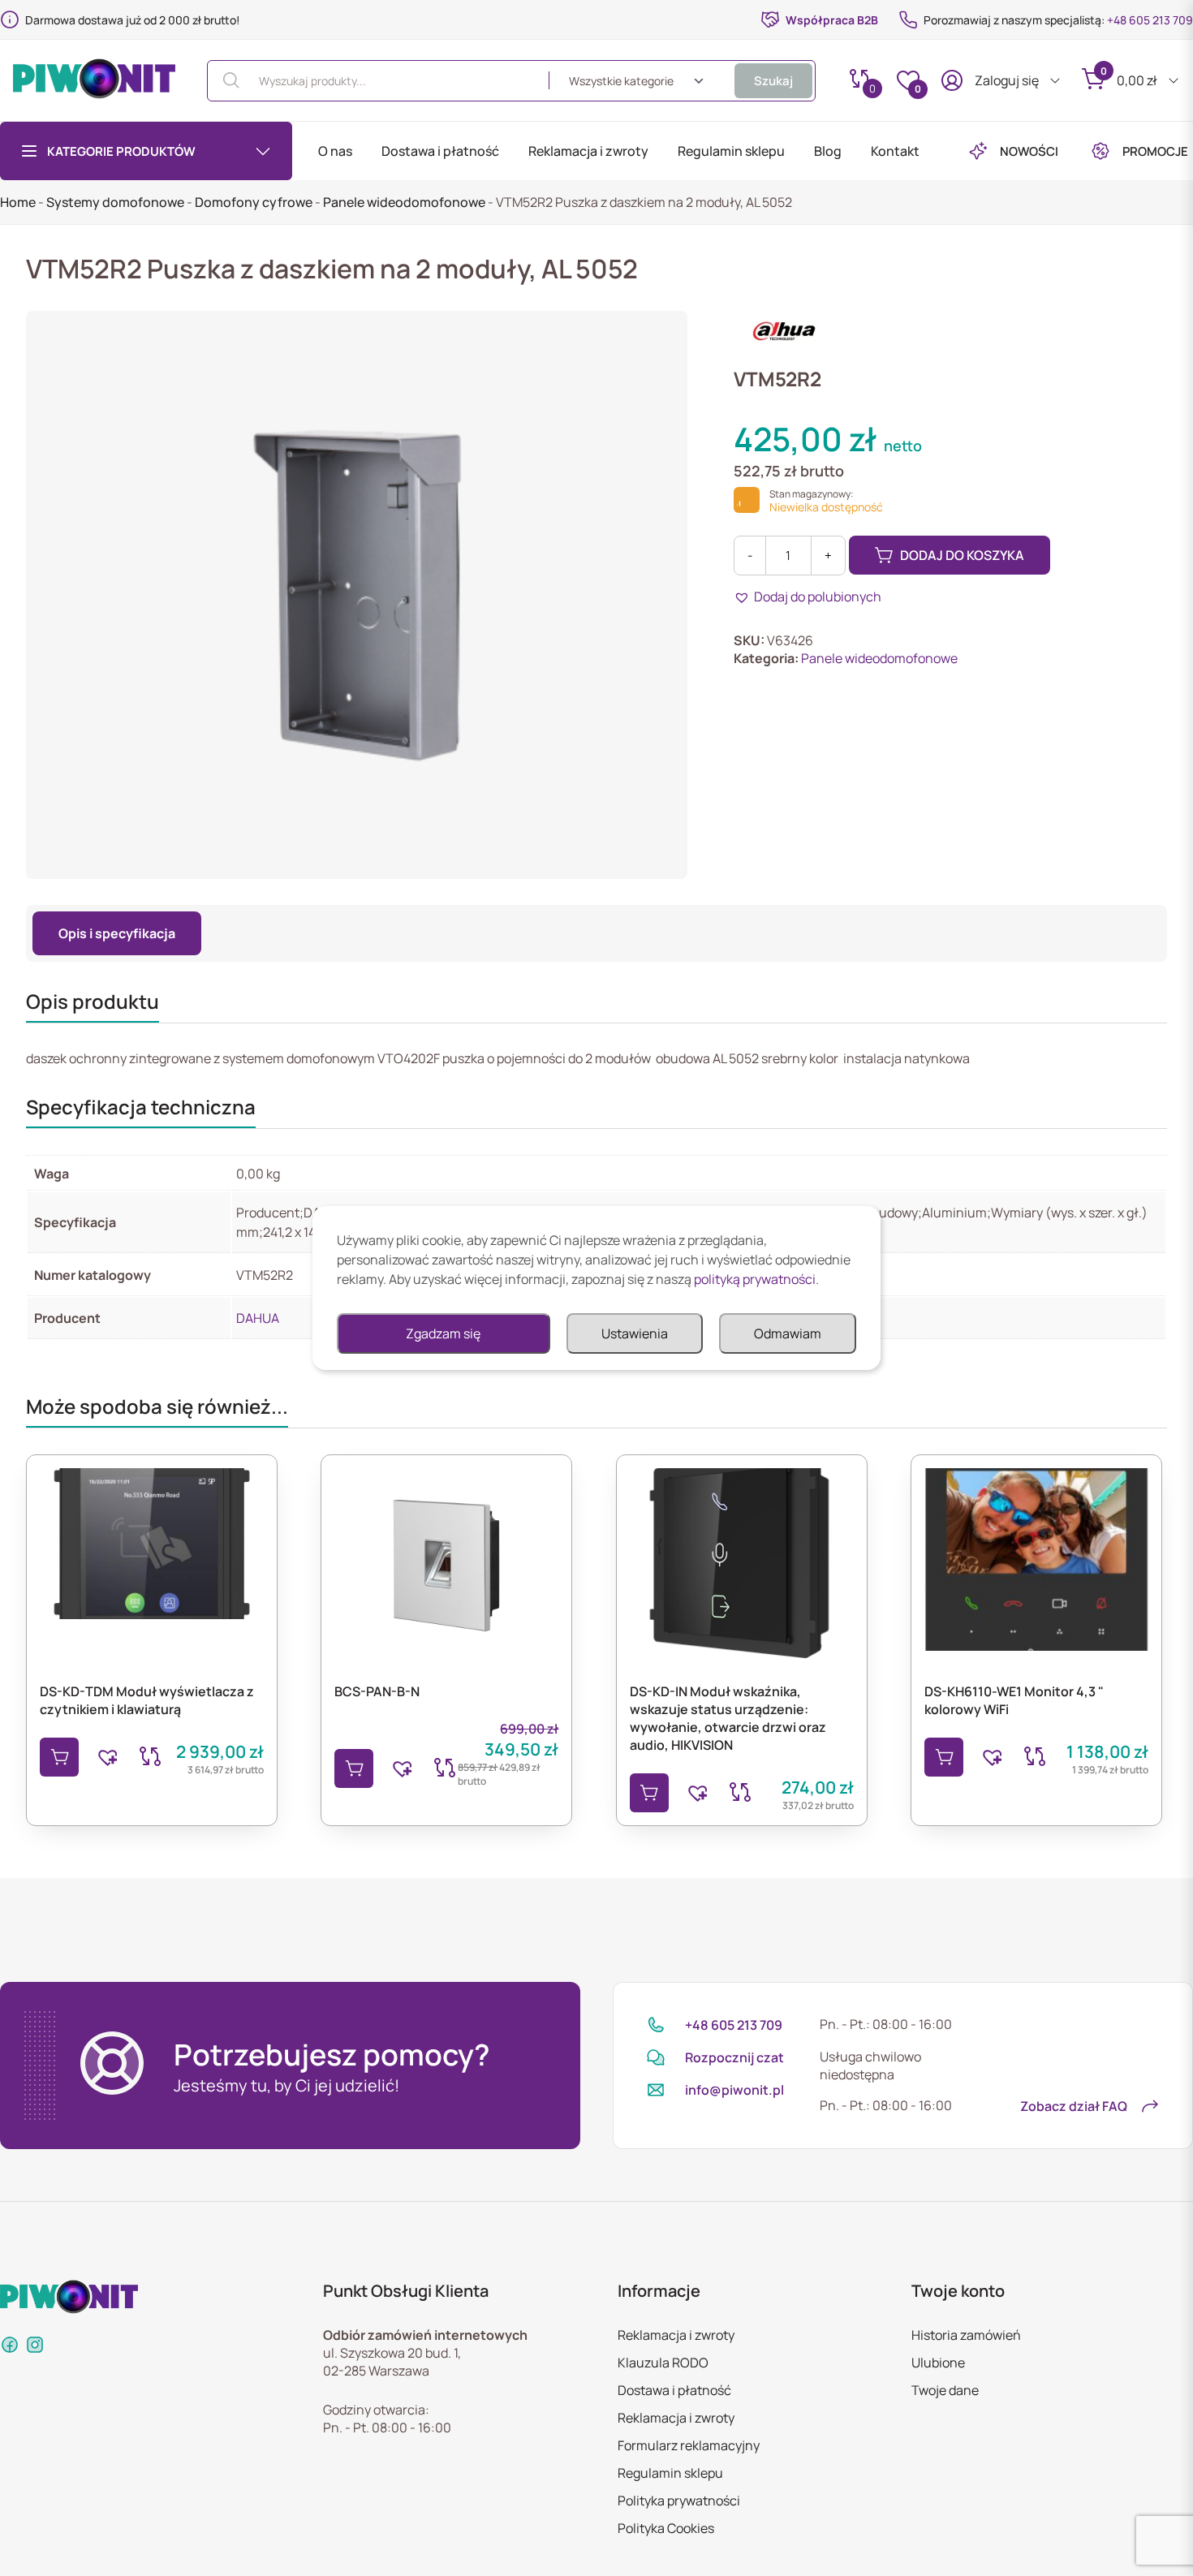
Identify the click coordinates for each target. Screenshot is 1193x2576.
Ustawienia (635, 1333)
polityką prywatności (755, 1279)
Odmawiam (788, 1333)
